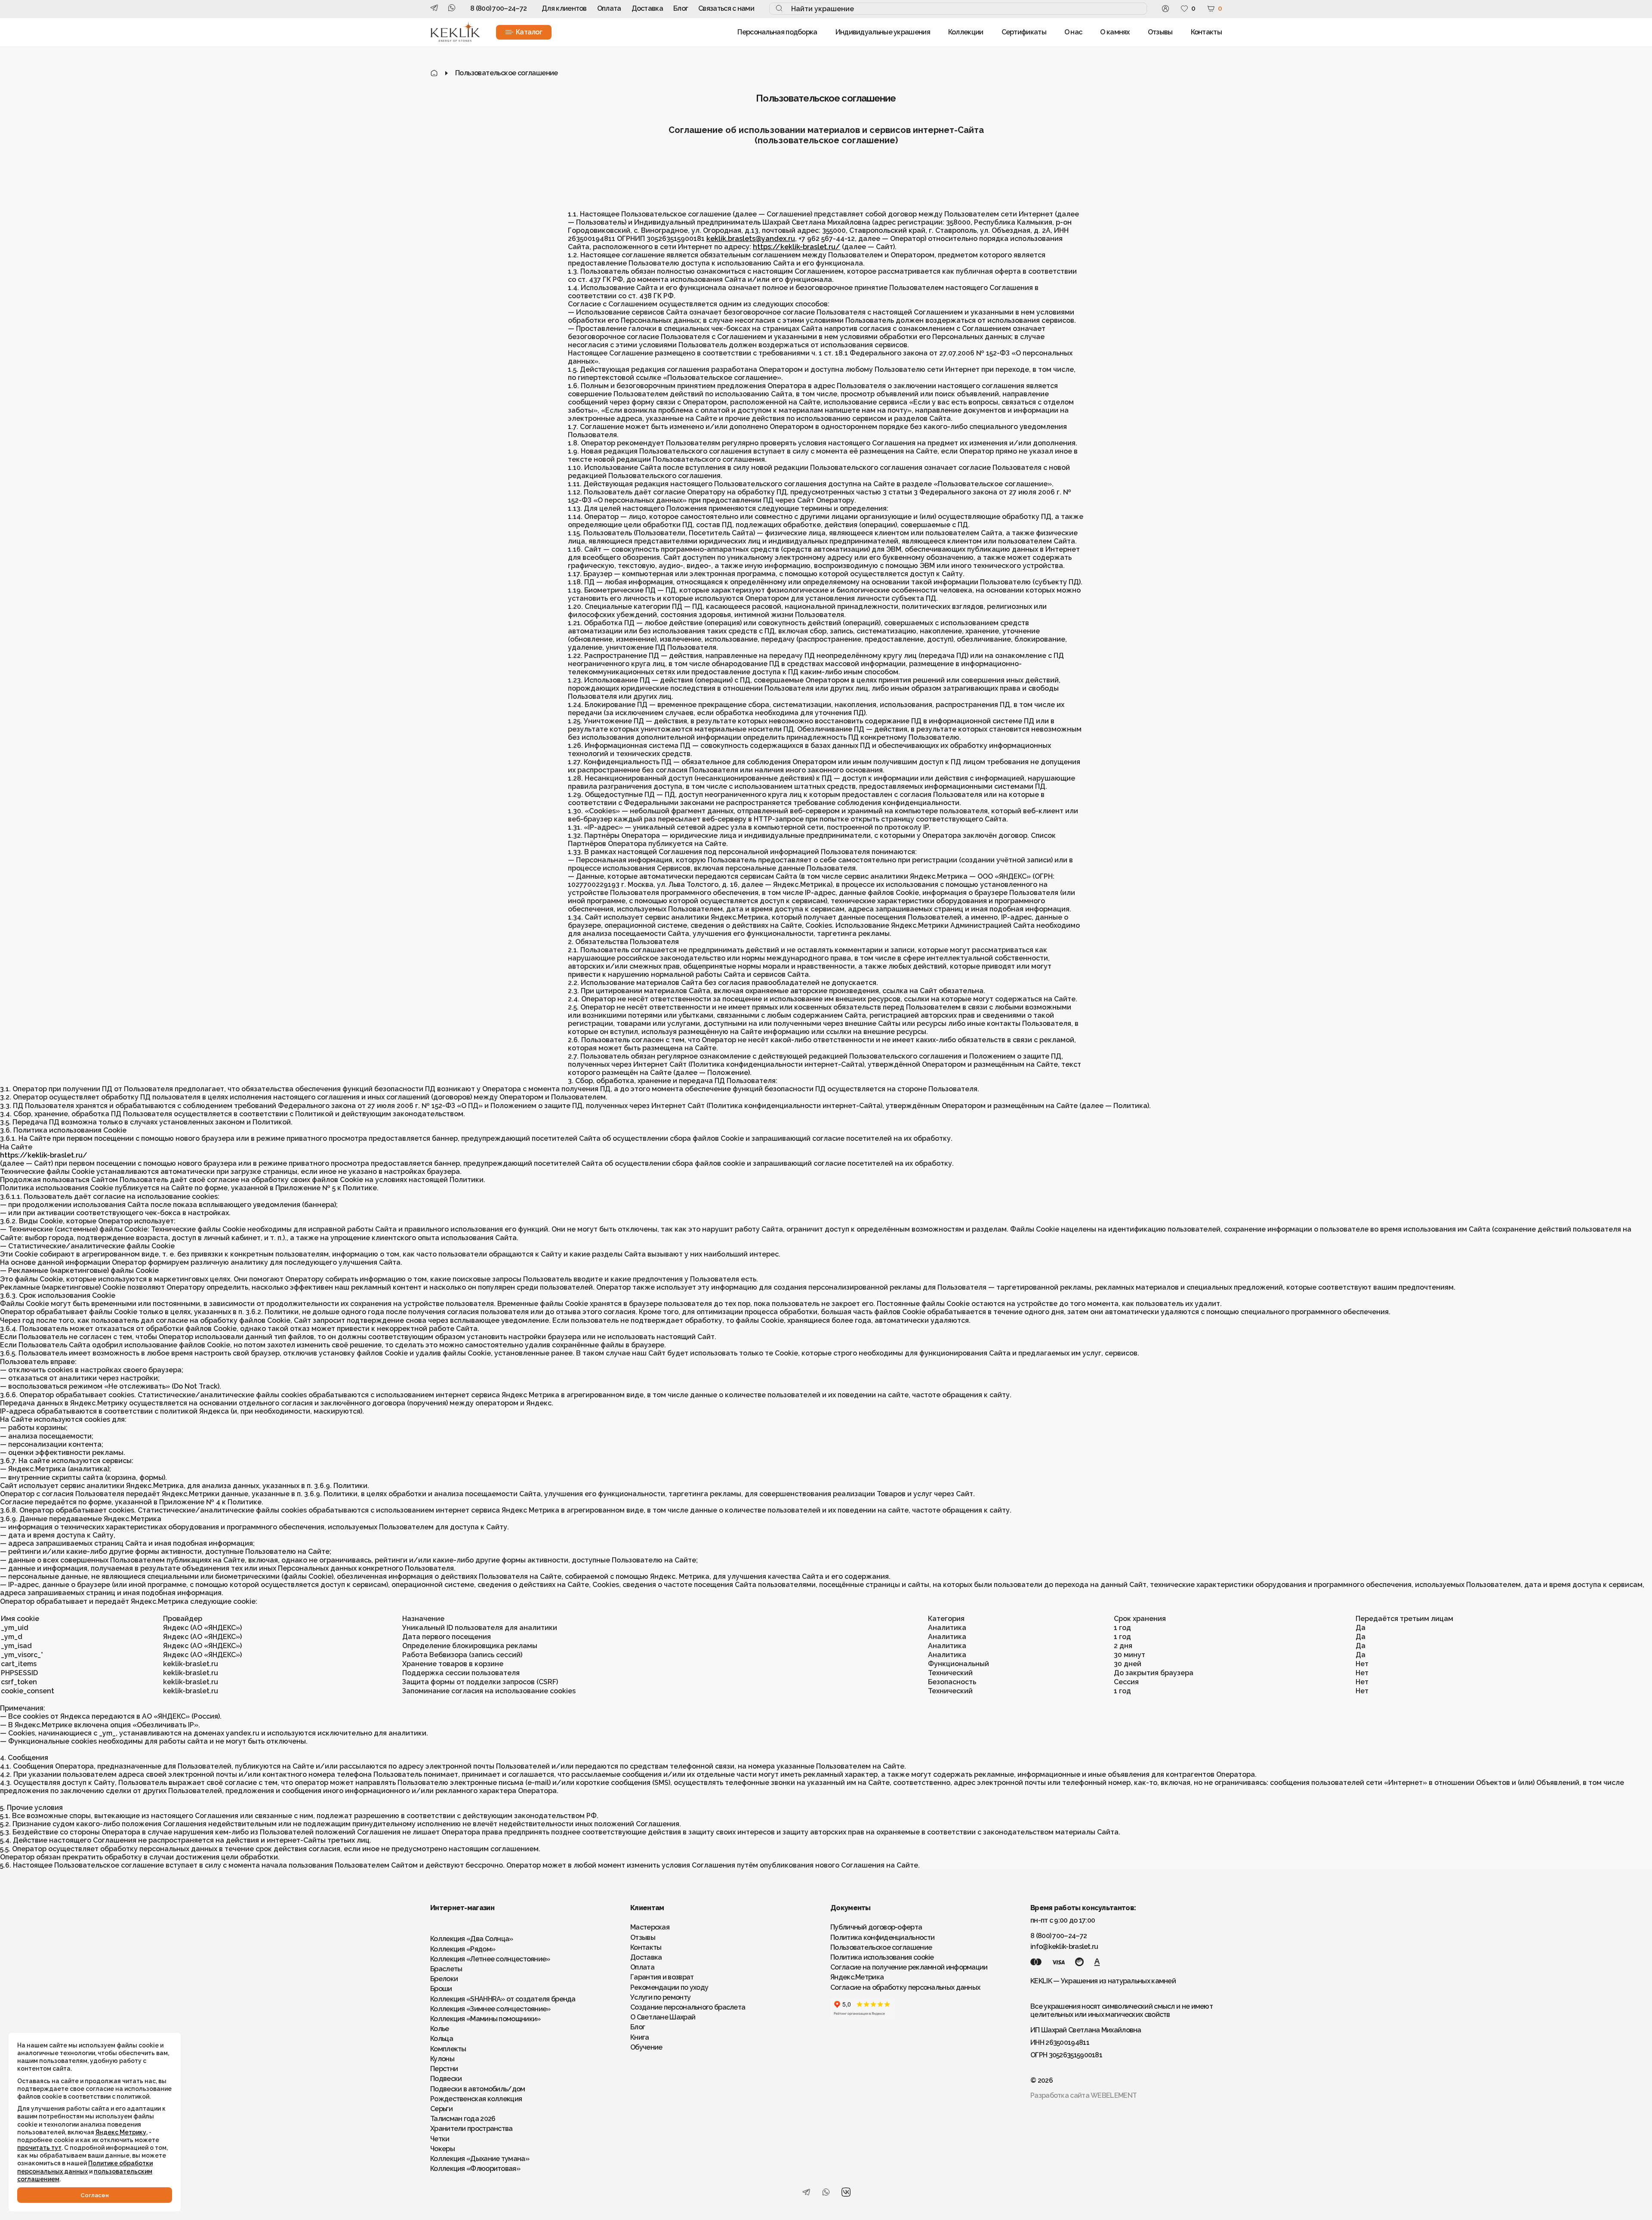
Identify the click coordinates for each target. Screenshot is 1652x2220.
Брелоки (444, 1979)
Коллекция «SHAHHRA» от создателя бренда (503, 1999)
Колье (440, 2029)
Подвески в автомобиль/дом (478, 2089)
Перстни (444, 2069)
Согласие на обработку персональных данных (905, 1987)
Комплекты (448, 2049)
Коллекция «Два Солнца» (472, 1939)
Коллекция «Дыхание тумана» (480, 2159)
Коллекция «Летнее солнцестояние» (490, 1959)
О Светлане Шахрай (663, 2017)
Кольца (442, 2039)
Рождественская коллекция (476, 2099)
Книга (640, 2037)
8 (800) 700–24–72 (498, 8)
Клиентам (647, 1908)
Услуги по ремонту (660, 1997)
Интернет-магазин (462, 1908)
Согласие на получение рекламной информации (909, 1967)
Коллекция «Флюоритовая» (475, 2169)
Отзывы (1160, 32)
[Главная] (434, 73)
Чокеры (442, 2149)
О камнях (1115, 32)
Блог (681, 8)
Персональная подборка (777, 32)
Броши (441, 1989)
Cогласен (95, 2195)
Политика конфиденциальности (882, 1937)
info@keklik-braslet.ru (1064, 1947)
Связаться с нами (726, 8)
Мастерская (650, 1927)
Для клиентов (564, 8)
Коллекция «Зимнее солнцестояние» (490, 2009)
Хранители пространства (472, 2129)
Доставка (647, 8)
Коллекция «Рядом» (463, 1949)
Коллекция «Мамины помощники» (485, 2019)
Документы (851, 1908)
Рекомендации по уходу (669, 1987)
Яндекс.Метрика (857, 1977)
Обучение (646, 2047)
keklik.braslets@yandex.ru (751, 239)
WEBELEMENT (1114, 2095)
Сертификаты (1024, 32)
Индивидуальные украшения (883, 32)
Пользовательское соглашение (881, 1947)
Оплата (609, 8)
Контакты (1206, 32)
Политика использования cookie (882, 1957)
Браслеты (446, 1969)
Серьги (441, 2109)
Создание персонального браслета (688, 2007)
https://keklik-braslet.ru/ (797, 247)
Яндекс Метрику (121, 2132)
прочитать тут (39, 2148)
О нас (1073, 32)
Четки (440, 2139)
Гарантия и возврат (662, 1977)
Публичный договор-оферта (876, 1927)
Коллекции (966, 32)
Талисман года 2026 (463, 2119)
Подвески (446, 2079)
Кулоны (442, 2059)
